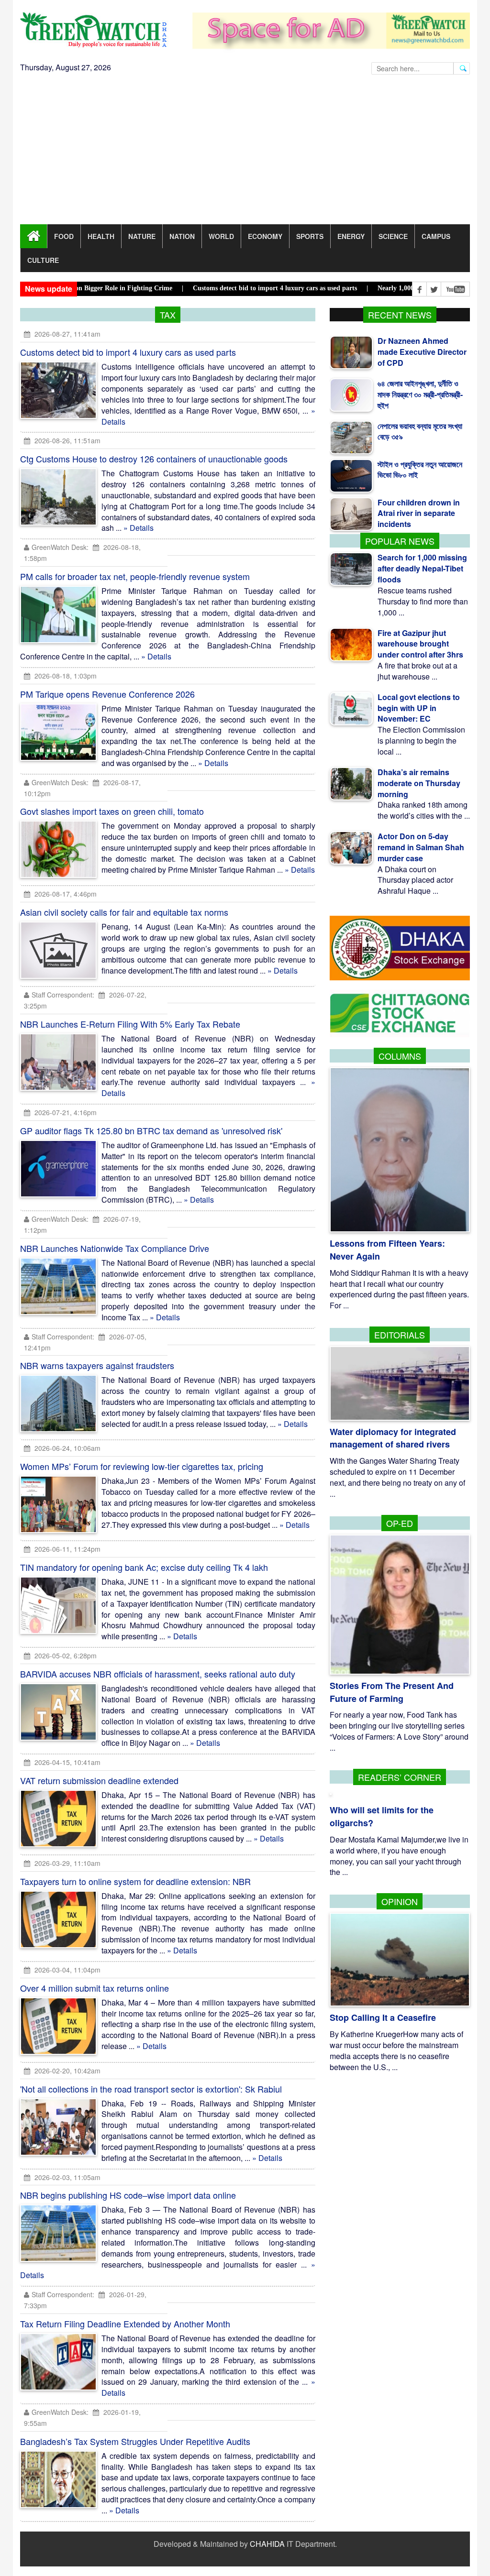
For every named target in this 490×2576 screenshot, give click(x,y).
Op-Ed (400, 1523)
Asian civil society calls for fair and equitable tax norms (124, 912)
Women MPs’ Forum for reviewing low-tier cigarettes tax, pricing (142, 1466)
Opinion (400, 1901)
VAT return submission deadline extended (99, 1780)
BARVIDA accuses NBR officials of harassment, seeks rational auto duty (158, 1674)
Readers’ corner (400, 1777)
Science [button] (393, 236)
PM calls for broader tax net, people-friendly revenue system (135, 576)
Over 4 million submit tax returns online (95, 1988)
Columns (400, 1056)
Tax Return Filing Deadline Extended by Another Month (125, 2324)
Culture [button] (43, 260)
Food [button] (64, 236)
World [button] (221, 236)
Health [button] (101, 236)
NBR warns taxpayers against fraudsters (97, 1365)
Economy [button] (265, 236)
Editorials (400, 1335)
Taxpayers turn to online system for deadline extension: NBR (135, 1881)
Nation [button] (182, 236)
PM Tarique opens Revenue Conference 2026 (107, 694)
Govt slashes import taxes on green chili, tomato (112, 811)
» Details (139, 528)
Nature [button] (142, 236)
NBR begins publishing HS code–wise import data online (128, 2195)
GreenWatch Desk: (60, 547)
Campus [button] (436, 236)
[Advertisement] (245, 153)
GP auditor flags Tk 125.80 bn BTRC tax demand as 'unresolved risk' (151, 1130)
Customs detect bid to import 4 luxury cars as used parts (128, 352)
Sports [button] (310, 236)
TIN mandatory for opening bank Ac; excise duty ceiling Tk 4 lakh (144, 1567)
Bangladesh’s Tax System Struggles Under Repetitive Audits (135, 2441)
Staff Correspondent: (63, 995)
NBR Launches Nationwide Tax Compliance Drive (115, 1248)
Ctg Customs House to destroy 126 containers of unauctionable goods (154, 459)
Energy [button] (351, 236)
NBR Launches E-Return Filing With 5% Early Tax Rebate (130, 1024)
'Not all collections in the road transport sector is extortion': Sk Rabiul (151, 2089)
